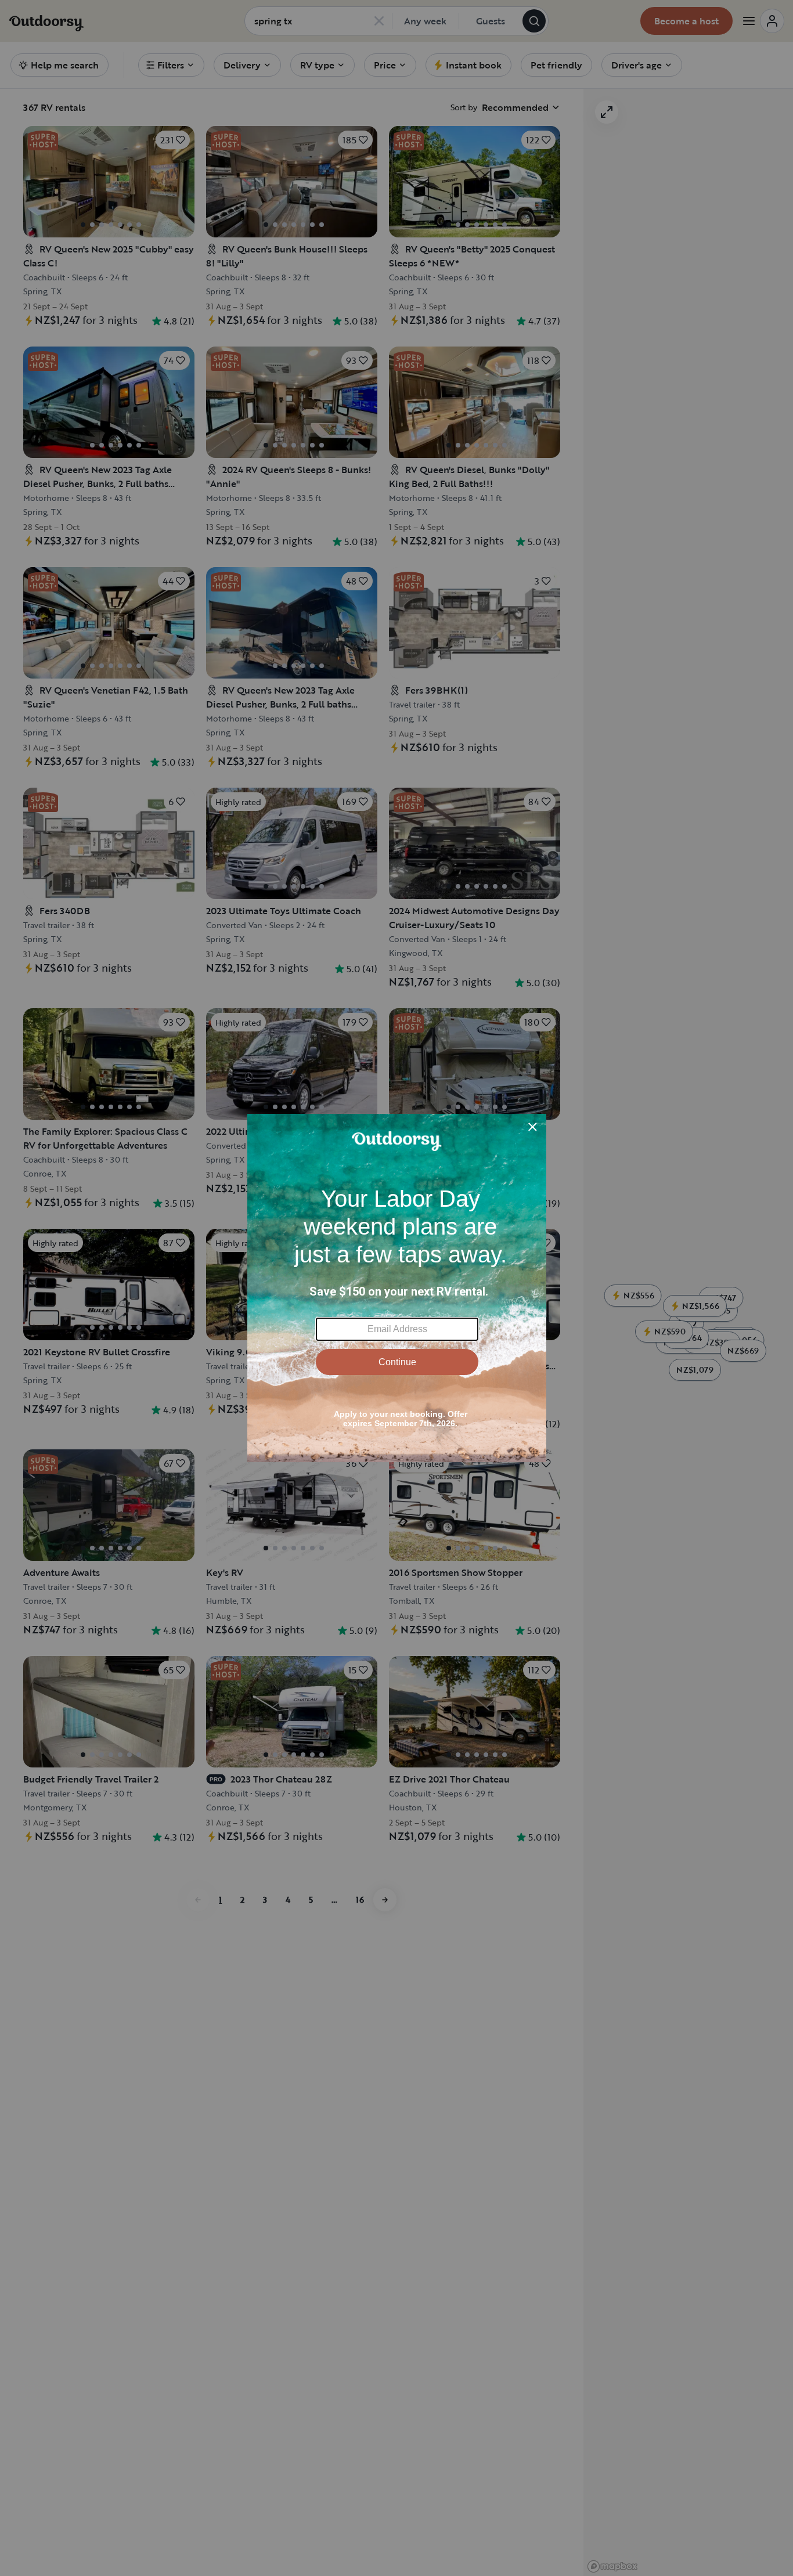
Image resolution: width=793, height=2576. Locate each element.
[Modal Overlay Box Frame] (397, 1288)
